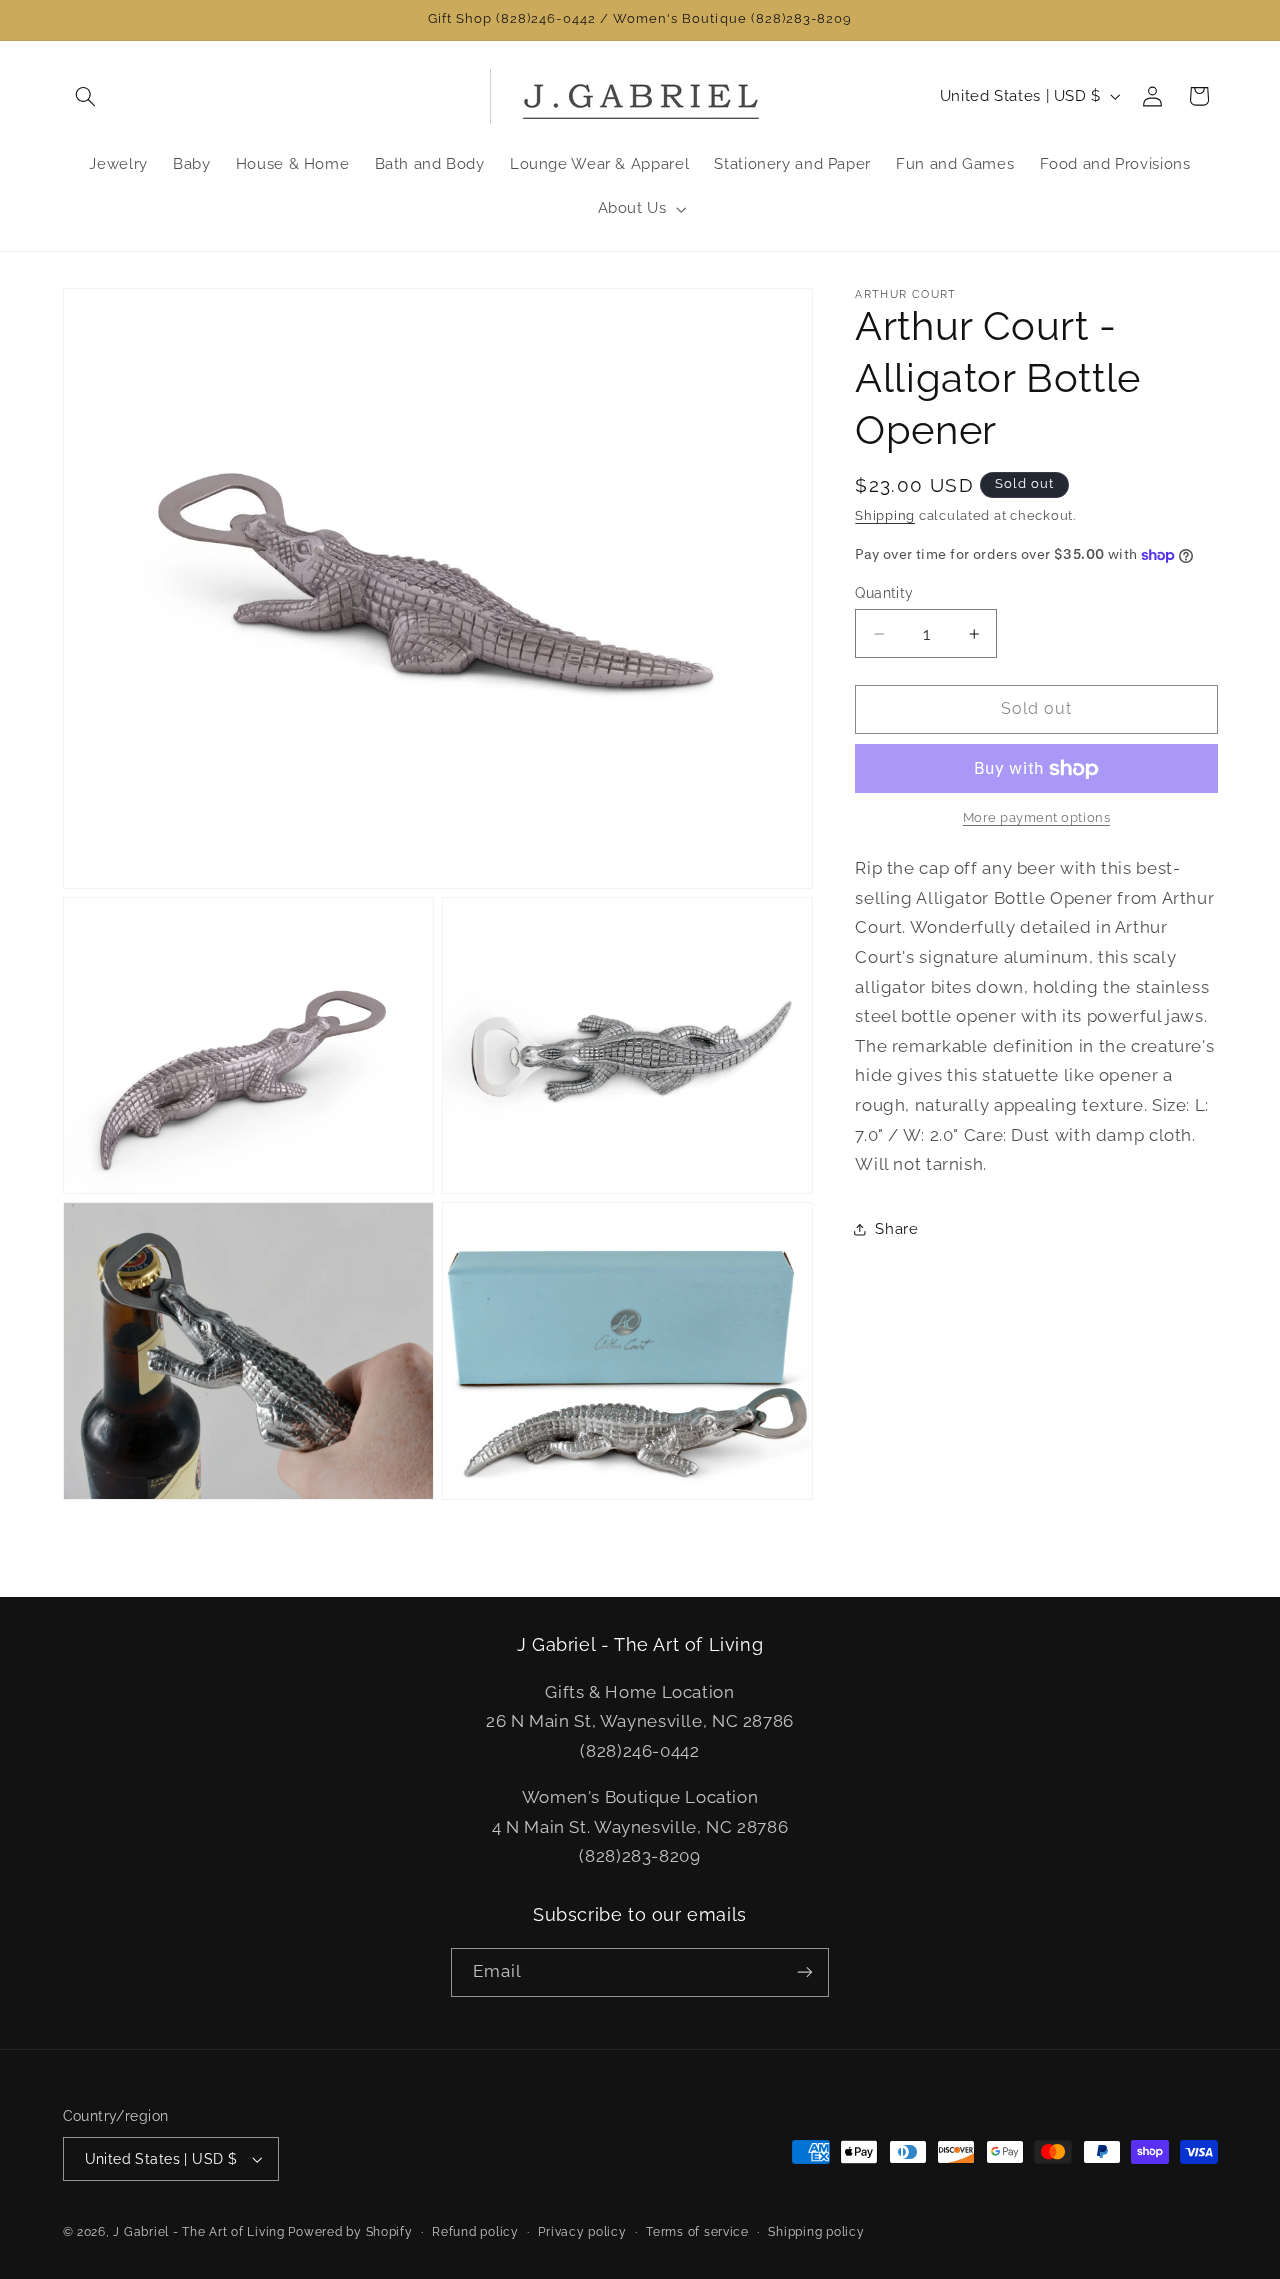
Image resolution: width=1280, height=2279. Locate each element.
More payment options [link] (1037, 818)
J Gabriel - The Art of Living (198, 2232)
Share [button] (896, 1228)
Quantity (884, 593)
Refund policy (475, 2232)
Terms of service (697, 2232)
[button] (86, 96)
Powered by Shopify (350, 2232)
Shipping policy (816, 2232)
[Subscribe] (805, 1971)
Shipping (885, 515)
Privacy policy (582, 2232)
